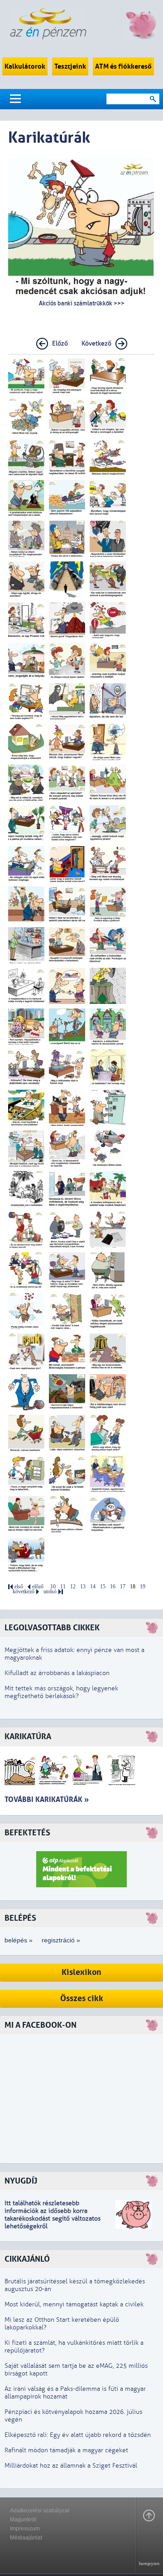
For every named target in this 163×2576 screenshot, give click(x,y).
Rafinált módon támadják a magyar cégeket (66, 2450)
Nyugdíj (21, 2181)
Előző (60, 343)
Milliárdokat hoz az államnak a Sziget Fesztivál (71, 2466)
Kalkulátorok (25, 66)
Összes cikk (82, 1999)
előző (38, 1587)
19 (143, 1587)
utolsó (50, 1592)
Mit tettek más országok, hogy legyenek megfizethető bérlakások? (61, 1692)
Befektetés (27, 1833)
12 (73, 1587)
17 (123, 1587)
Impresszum (25, 2529)
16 (113, 1587)
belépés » (19, 1940)
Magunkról (23, 2520)
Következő (96, 343)
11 (63, 1587)
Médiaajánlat (26, 2538)
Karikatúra (28, 1737)
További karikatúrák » (47, 1799)
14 (93, 1587)
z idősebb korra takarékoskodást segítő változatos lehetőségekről (53, 2219)
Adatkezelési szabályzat (40, 2511)
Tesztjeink (70, 66)
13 (83, 1587)
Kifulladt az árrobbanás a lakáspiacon (57, 1673)
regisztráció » (61, 1940)
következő (24, 1592)
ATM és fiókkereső (123, 66)
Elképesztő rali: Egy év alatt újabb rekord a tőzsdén (78, 2435)
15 (103, 1587)
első (19, 1587)
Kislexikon (81, 1972)
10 (53, 1587)
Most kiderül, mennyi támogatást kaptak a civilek (74, 2304)
